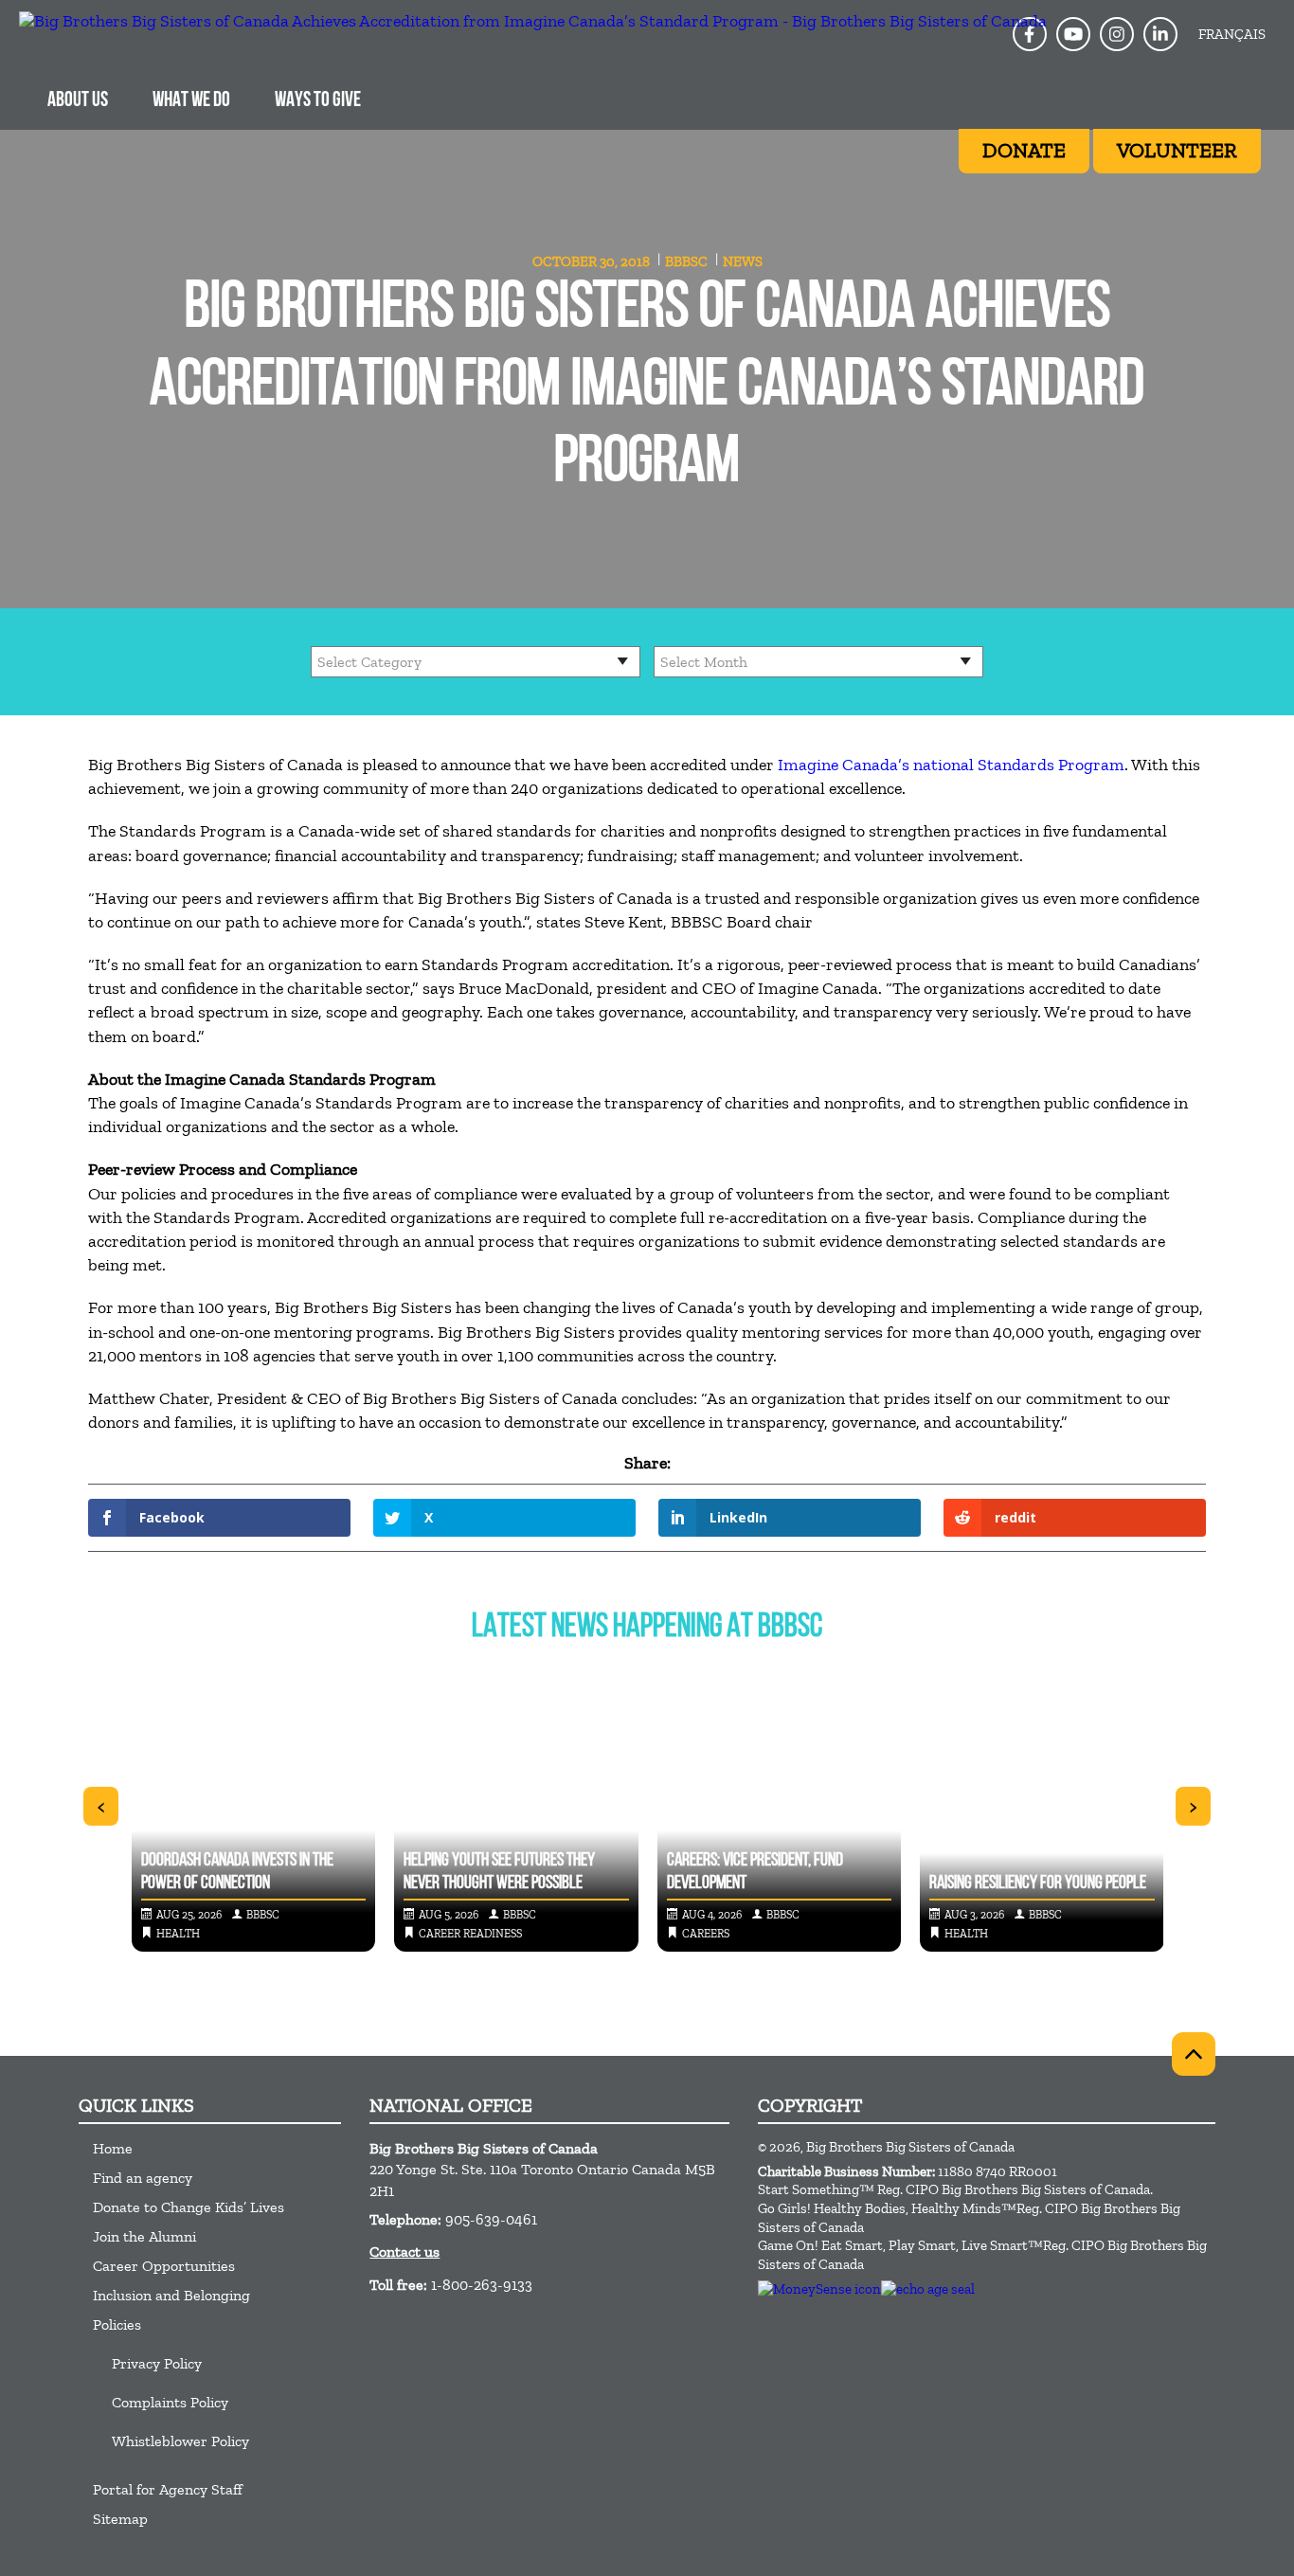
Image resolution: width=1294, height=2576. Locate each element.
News (743, 261)
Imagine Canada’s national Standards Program (951, 765)
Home (113, 2148)
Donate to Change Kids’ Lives (189, 2207)
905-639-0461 (491, 2219)
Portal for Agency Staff (168, 2489)
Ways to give (318, 101)
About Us (78, 101)
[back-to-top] (1194, 2054)
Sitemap (120, 2519)
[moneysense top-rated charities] (819, 2289)
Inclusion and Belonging (171, 2295)
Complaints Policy (170, 2402)
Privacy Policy (157, 2363)
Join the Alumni (144, 2236)
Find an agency (143, 2178)
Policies (117, 2324)
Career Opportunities (164, 2266)
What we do (191, 101)
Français (1232, 34)
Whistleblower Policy (180, 2441)
